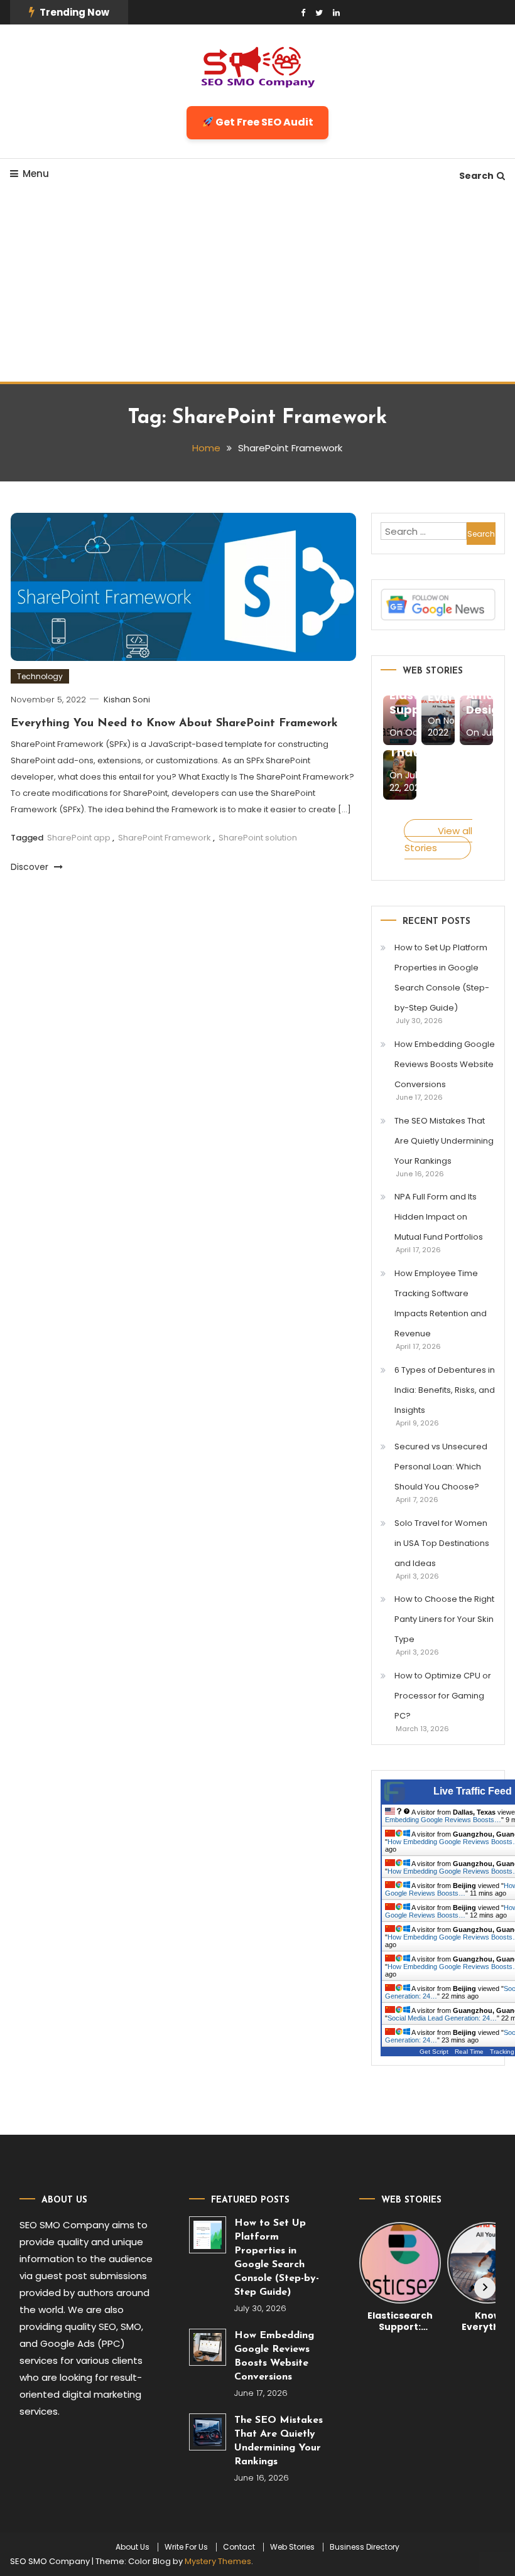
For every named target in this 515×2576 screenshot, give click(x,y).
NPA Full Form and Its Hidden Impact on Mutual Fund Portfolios (439, 1217)
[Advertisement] (257, 287)
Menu (36, 174)
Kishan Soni (127, 700)
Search (476, 176)
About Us (133, 2547)
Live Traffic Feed (473, 1791)
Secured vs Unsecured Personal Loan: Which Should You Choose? (441, 1467)
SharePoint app (79, 838)
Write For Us (186, 2547)
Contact (239, 2547)
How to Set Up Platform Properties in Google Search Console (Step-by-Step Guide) (442, 978)
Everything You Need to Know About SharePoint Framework (174, 724)
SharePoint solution (258, 838)
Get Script (434, 2052)
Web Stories (292, 2547)
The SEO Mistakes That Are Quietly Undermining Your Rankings (444, 1141)
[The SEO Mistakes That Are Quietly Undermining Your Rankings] (208, 2432)
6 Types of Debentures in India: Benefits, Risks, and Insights (445, 1390)
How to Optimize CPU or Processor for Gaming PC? (443, 1696)
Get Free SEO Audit (263, 122)
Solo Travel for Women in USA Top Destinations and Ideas (442, 1543)
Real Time (469, 2052)
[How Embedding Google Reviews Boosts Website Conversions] (208, 2347)
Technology (40, 676)
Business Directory (365, 2547)
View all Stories (438, 839)
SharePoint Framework (165, 838)
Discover (31, 867)
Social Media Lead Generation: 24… (442, 2018)
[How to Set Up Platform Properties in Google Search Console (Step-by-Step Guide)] (208, 2235)
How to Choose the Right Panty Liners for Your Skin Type (444, 1619)
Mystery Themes (218, 2561)
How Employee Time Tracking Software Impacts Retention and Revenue (441, 1303)
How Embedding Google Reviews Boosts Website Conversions (445, 1064)
